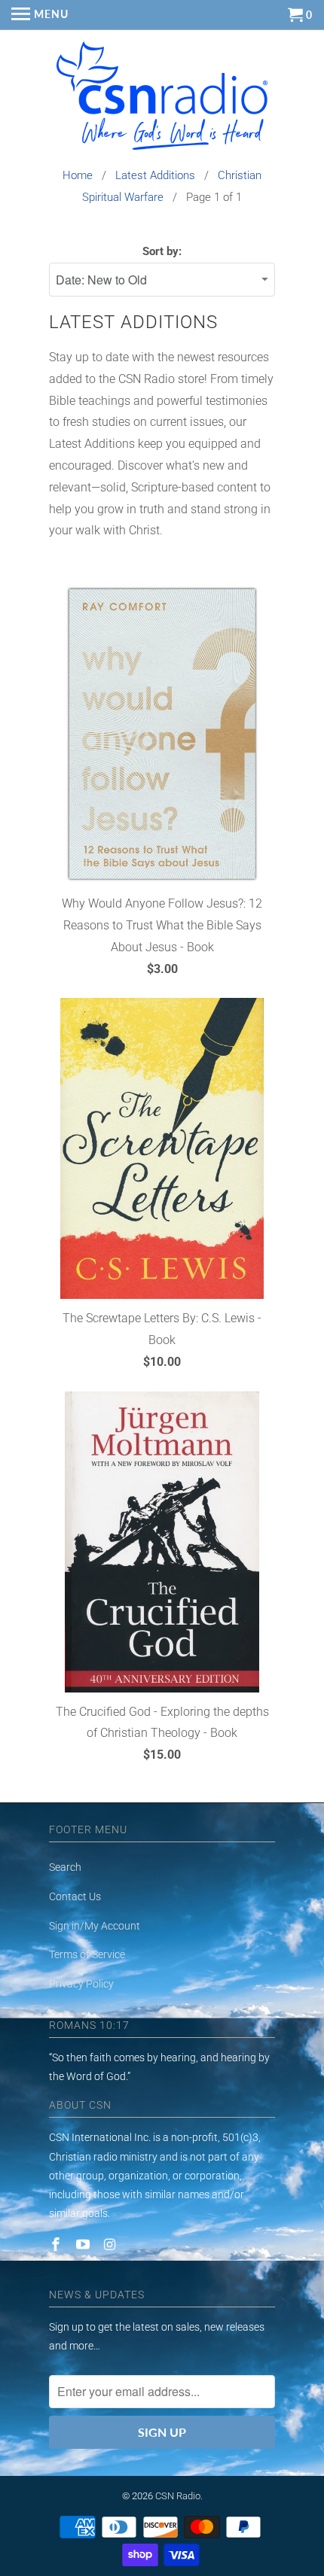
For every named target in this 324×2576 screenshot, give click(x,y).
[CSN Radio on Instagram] (112, 2244)
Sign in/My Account (95, 1926)
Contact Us (75, 1896)
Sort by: (162, 251)
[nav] (40, 15)
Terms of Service (87, 1954)
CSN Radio (178, 2496)
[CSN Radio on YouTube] (84, 2244)
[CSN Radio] (162, 99)
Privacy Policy (81, 1984)
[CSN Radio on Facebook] (57, 2244)
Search (65, 1867)
